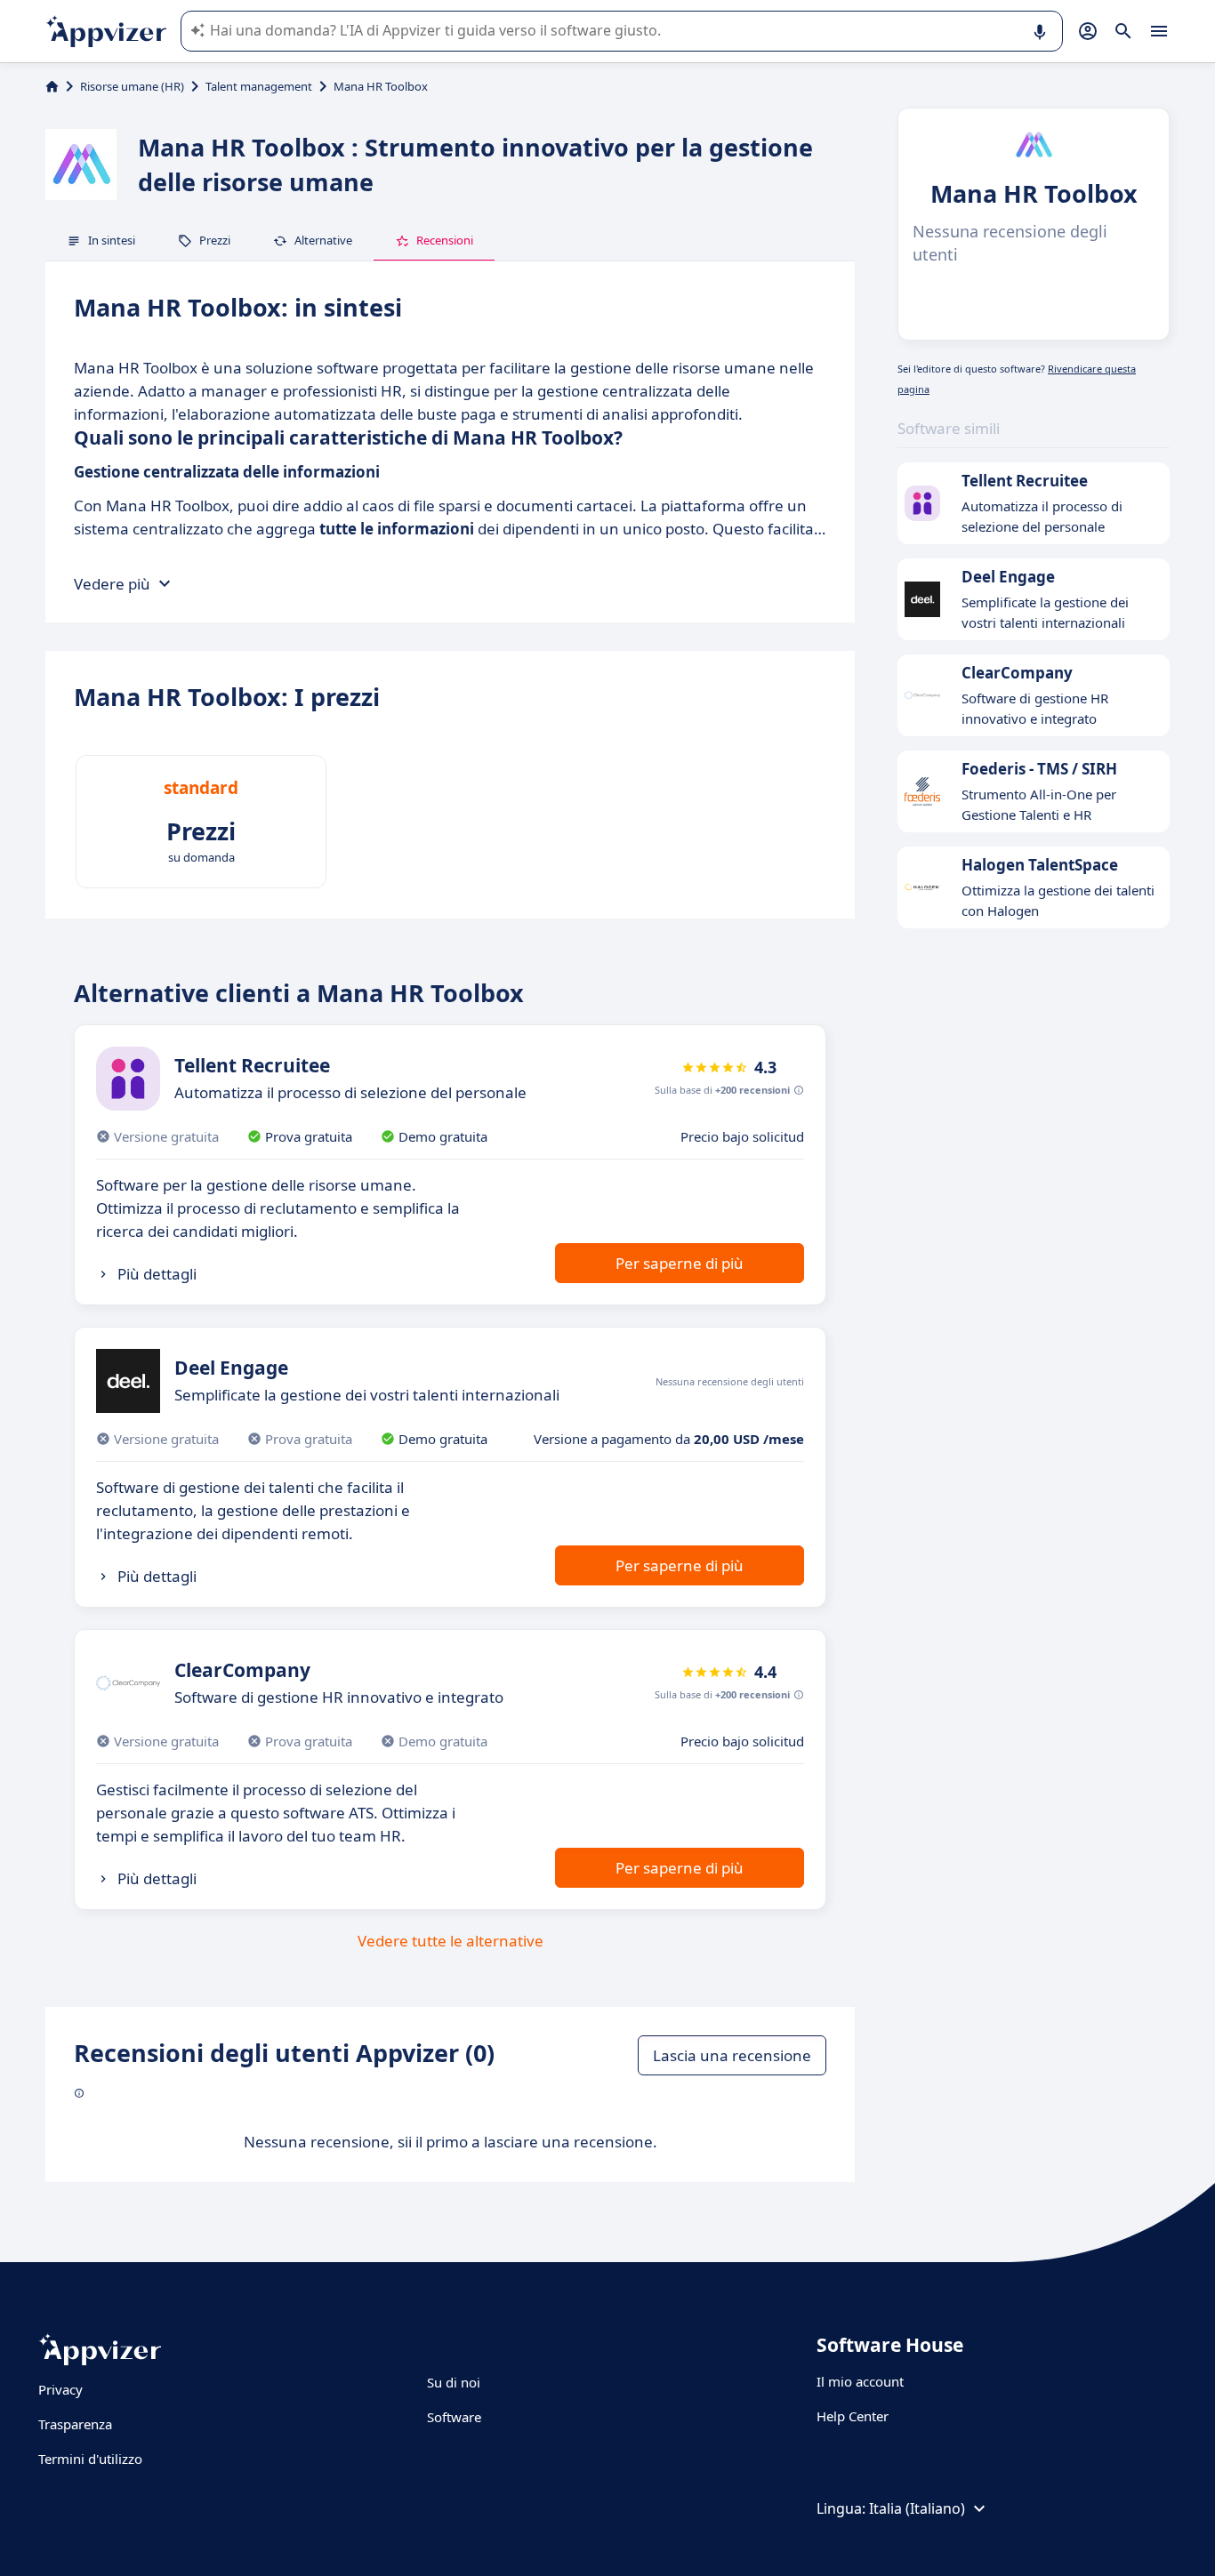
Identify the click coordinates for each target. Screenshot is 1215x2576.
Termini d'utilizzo (90, 2459)
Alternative (323, 240)
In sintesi (112, 240)
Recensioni (445, 240)
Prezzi (215, 240)
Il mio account (860, 2381)
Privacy (60, 2389)
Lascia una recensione (732, 2055)
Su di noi (454, 2382)
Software (454, 2417)
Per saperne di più (680, 1263)
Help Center (853, 2416)
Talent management (259, 86)
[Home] (52, 86)
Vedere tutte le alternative (451, 1941)
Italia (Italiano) (917, 2508)
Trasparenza (75, 2424)
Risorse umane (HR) (132, 86)
